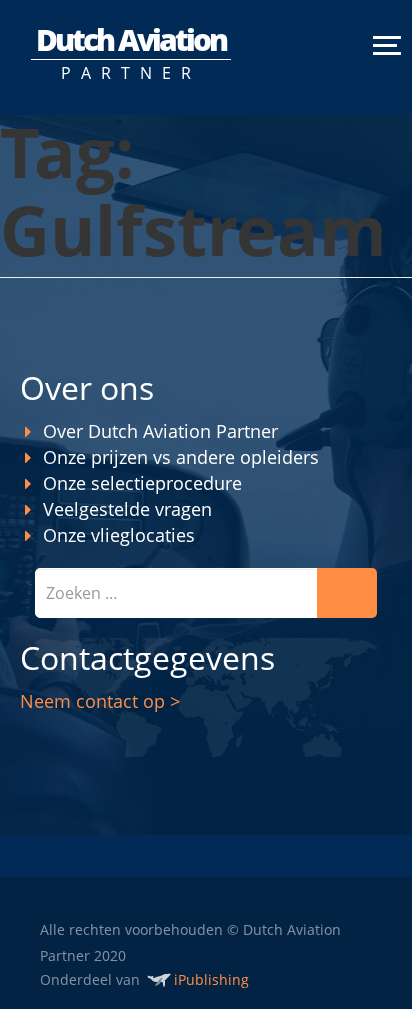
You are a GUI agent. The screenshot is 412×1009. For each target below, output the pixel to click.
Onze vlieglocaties (119, 535)
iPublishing (211, 979)
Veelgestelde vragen (127, 509)
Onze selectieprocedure (142, 483)
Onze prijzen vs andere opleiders (181, 457)
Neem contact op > (100, 701)
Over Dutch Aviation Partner (160, 431)
